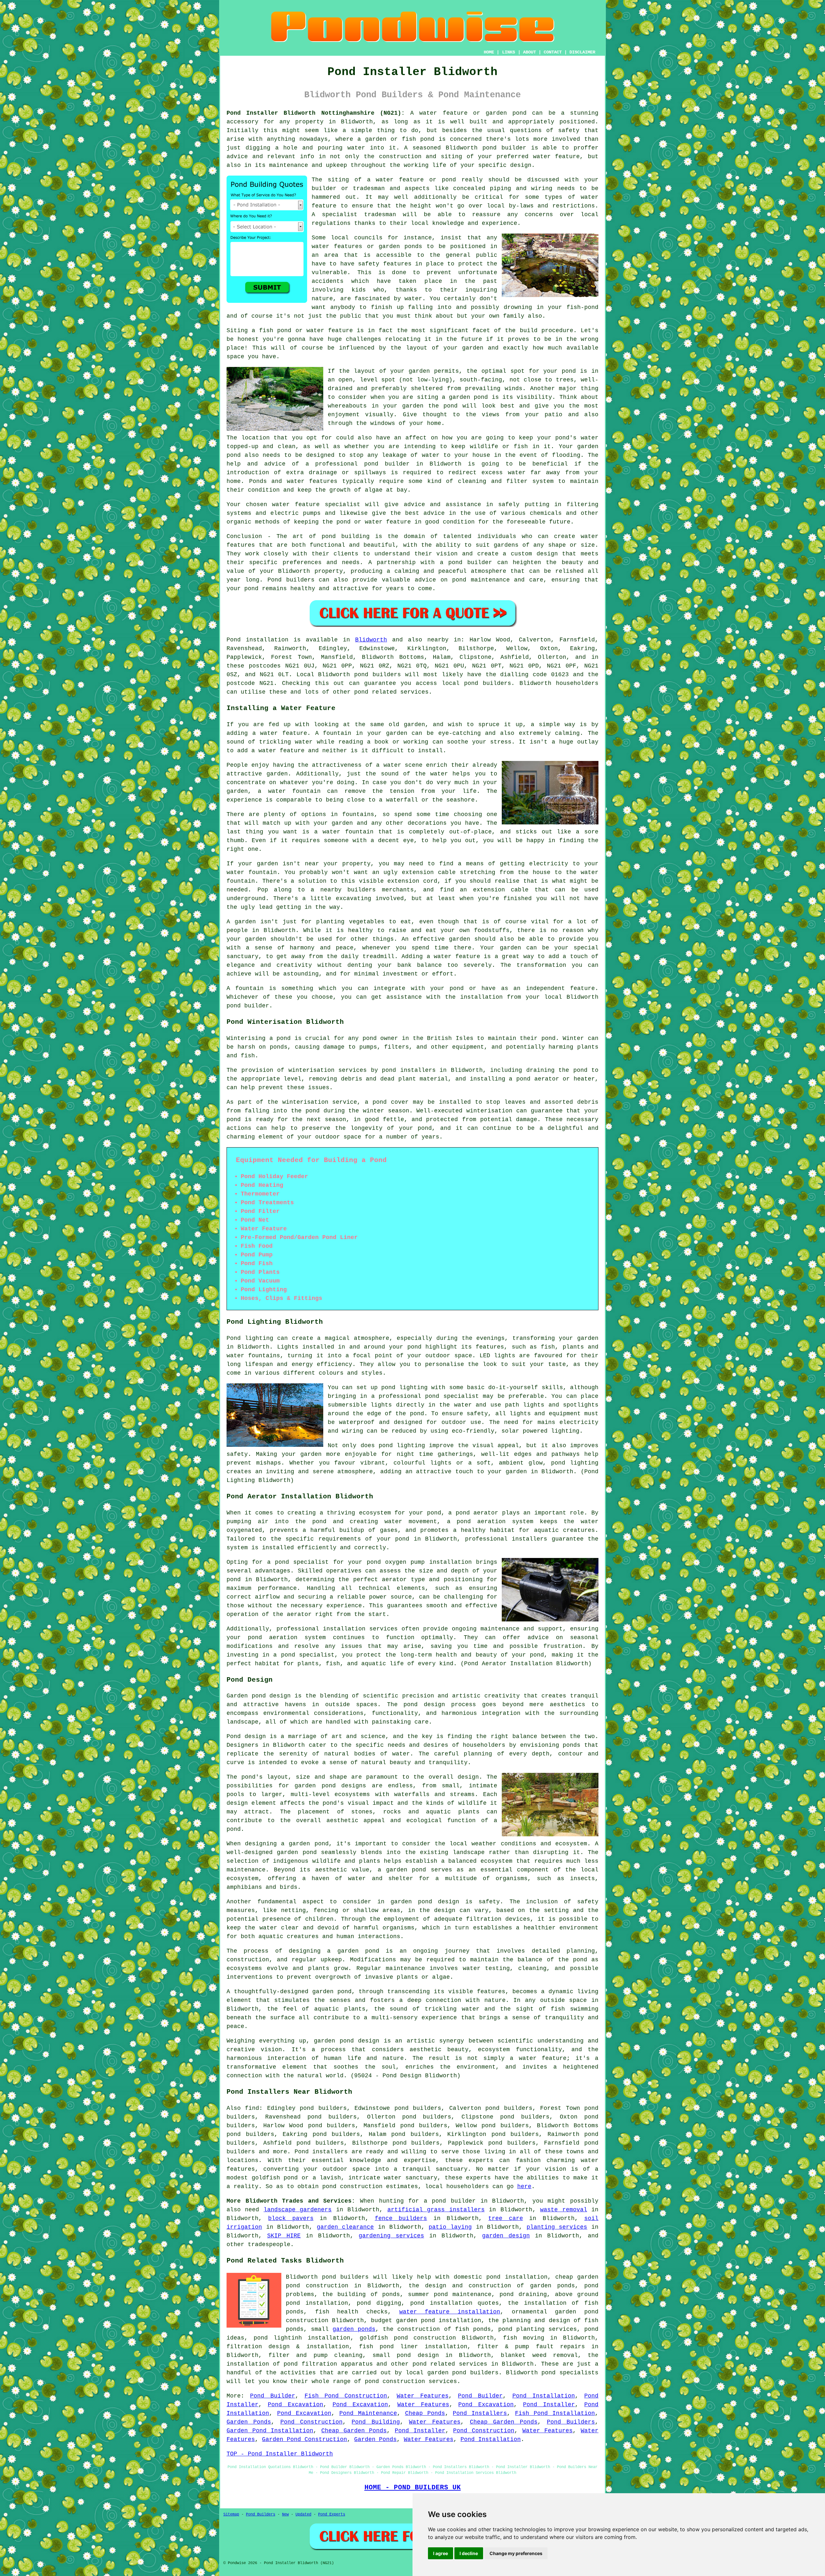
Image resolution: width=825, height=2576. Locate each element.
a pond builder (450, 2201)
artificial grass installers (436, 2210)
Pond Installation (544, 2396)
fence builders (401, 2218)
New (285, 2514)
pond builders (378, 675)
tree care (505, 2218)
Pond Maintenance (368, 2413)
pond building (346, 536)
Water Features (423, 2396)
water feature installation (450, 2312)
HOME (489, 52)
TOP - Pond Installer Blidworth (280, 2454)
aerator (299, 1614)
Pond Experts (332, 2514)
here (524, 2187)
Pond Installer (549, 2405)
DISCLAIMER (582, 52)
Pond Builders (571, 2422)
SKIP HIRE (284, 2236)
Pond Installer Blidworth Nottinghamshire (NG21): (316, 113)
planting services (557, 2227)
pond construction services (411, 2381)
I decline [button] (469, 2553)
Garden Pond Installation (270, 2431)
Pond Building (376, 2422)
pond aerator (477, 1513)
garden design (506, 2236)
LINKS (509, 52)
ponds (572, 1745)
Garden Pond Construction (305, 2439)
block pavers (291, 2218)
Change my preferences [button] (516, 2553)
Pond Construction (311, 2422)
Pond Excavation (296, 2405)
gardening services (391, 2236)
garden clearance (345, 2227)
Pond (234, 640)
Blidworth (371, 640)
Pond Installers (480, 2413)
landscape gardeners (298, 2210)
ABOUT (529, 52)
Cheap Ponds (425, 2413)
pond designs (344, 1786)
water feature (296, 505)
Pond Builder (272, 2396)
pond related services (450, 2364)
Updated (303, 2514)
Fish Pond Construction (346, 2396)
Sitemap (231, 2514)
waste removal (563, 2210)
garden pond (411, 1902)
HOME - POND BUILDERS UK (413, 2487)
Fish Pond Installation (555, 2413)
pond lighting (402, 1446)
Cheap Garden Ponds (504, 2422)
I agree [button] (441, 2553)
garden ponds (354, 2329)
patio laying (450, 2227)
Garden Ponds (249, 2422)
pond (569, 371)
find (252, 2108)
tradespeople (269, 2244)
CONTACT (553, 52)
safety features (385, 264)
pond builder (470, 562)
